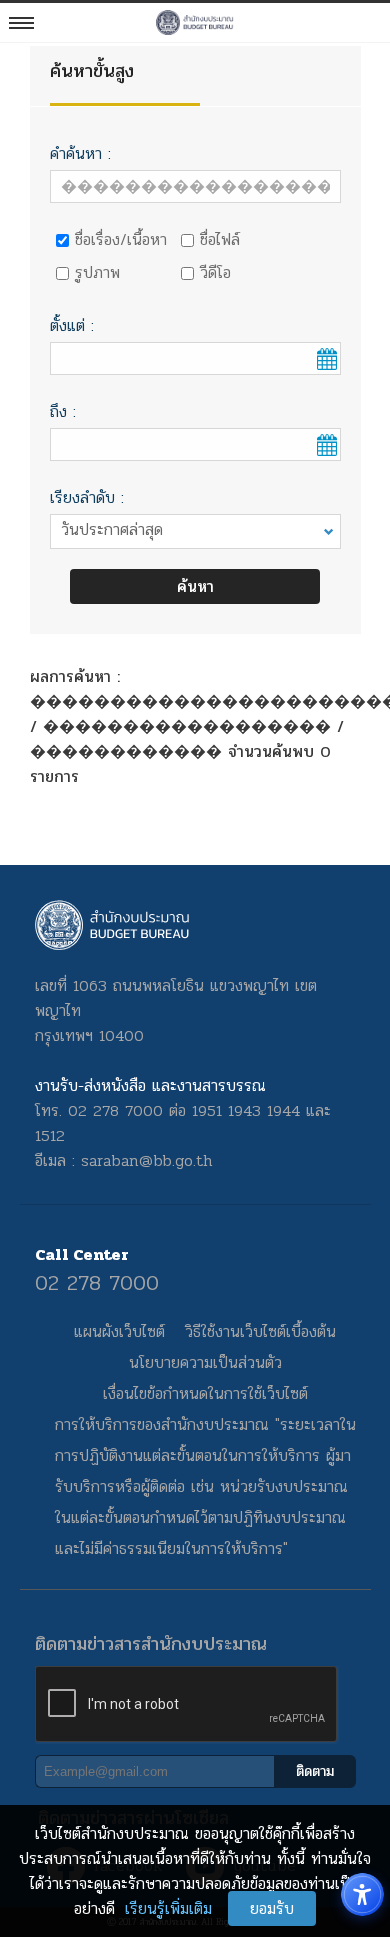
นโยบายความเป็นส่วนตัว (205, 1362)
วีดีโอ (215, 272)
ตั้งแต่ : (72, 325)
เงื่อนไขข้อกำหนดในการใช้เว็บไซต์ (205, 1393)
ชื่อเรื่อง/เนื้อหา (121, 239)
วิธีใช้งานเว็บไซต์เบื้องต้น (260, 1331)
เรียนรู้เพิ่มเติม (168, 1908)
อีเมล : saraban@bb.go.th (124, 1160)
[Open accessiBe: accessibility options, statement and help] (362, 1894)
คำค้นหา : (80, 153)
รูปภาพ (97, 272)
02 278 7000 (97, 1283)
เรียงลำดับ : (87, 497)
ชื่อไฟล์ (220, 239)
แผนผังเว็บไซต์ (119, 1331)
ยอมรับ (272, 1908)
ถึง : (63, 411)
